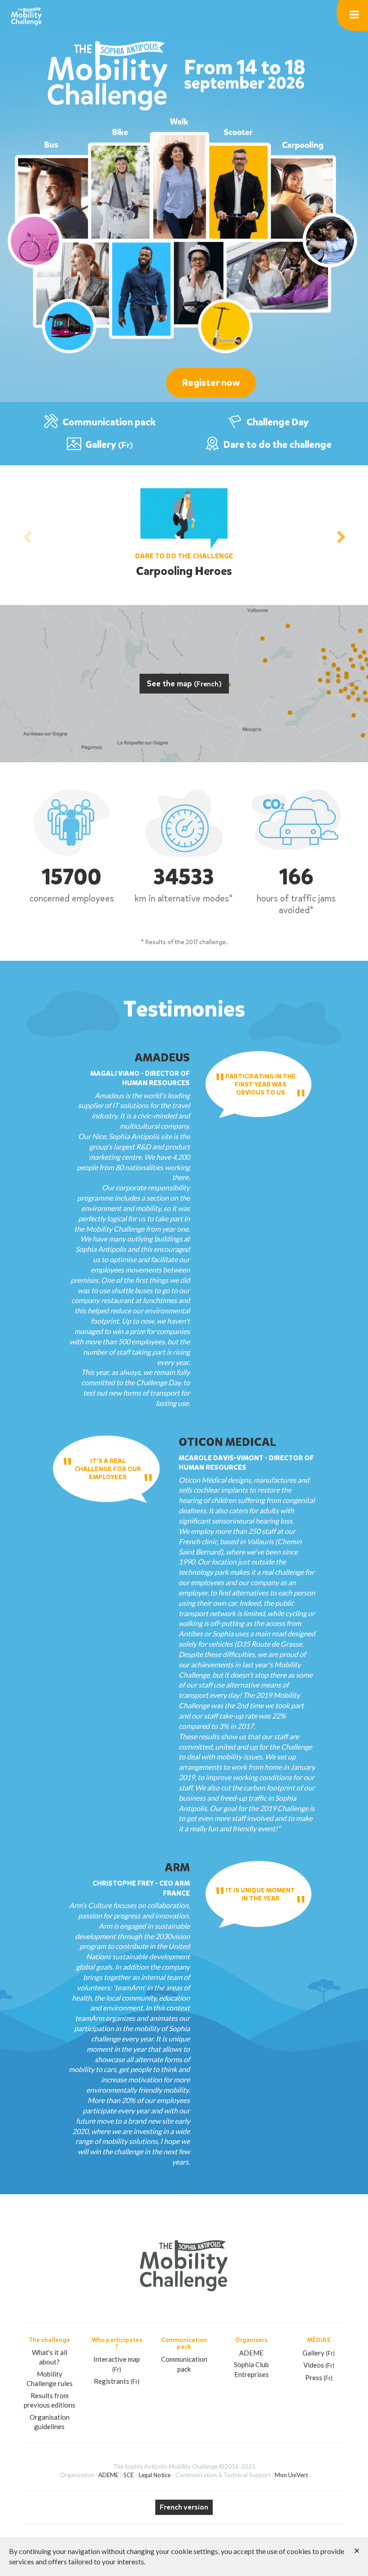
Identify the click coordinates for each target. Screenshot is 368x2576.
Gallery (108, 445)
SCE (129, 2475)
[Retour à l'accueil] (26, 15)
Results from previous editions (50, 2400)
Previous (27, 535)
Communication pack (108, 422)
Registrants (117, 2381)
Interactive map (117, 2364)
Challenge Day (277, 422)
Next (341, 535)
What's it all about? (50, 2357)
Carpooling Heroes (184, 571)
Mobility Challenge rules (50, 2379)
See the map (184, 684)
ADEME (251, 2353)
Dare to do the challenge (277, 445)
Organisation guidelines (50, 2422)
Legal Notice (155, 2475)
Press (319, 2377)
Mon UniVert (291, 2475)
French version (184, 2507)
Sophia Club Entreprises (251, 2369)
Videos (319, 2365)
